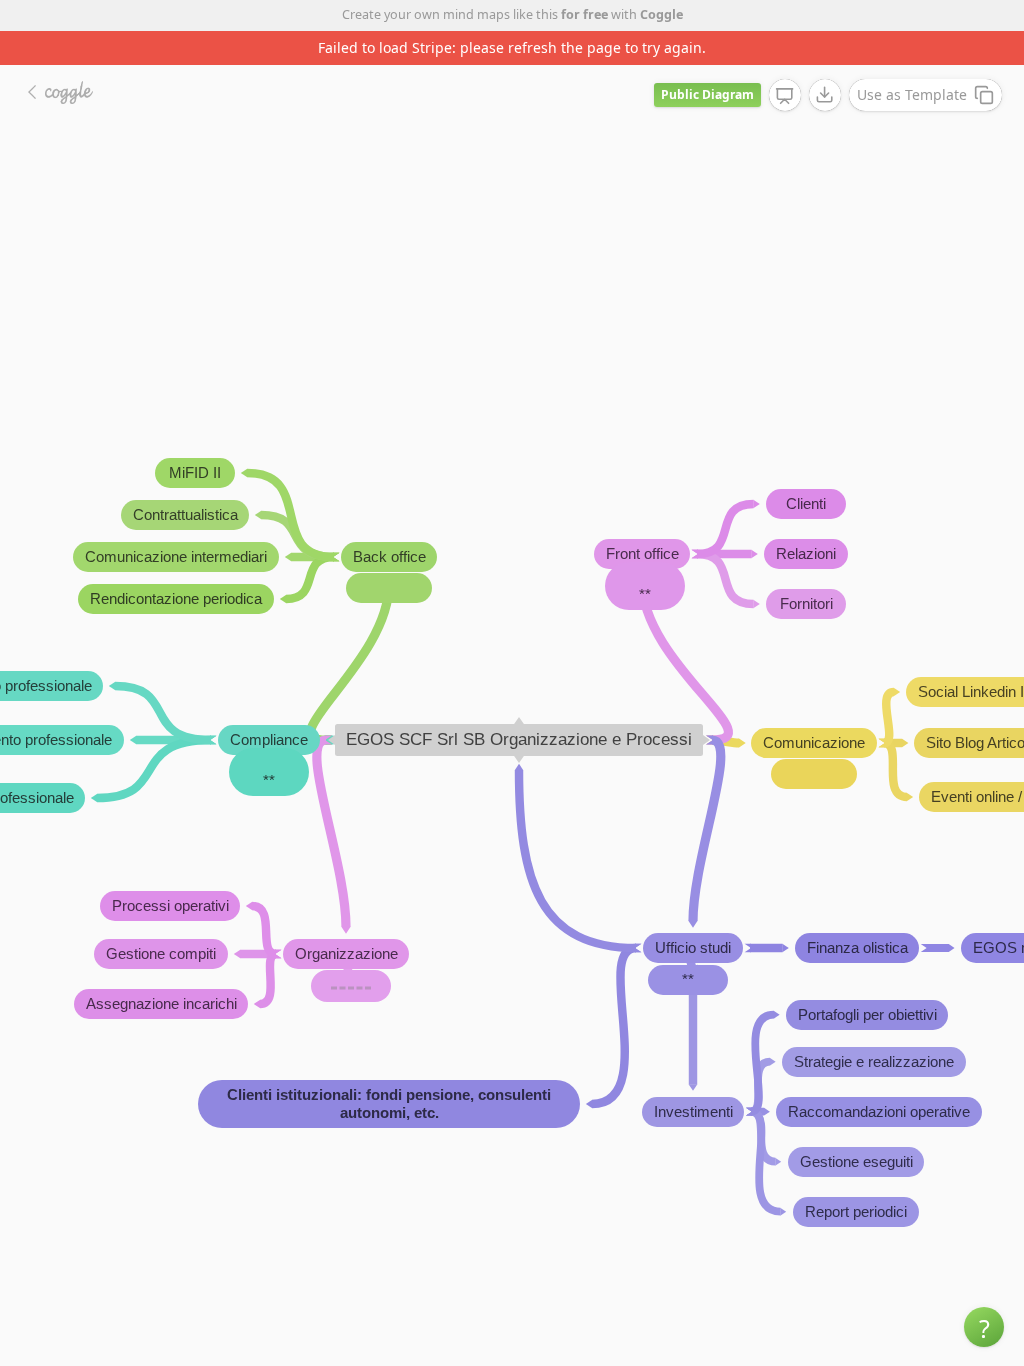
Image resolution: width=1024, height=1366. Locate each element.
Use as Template (912, 94)
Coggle (661, 14)
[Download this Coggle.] (825, 95)
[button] (984, 1327)
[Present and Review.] (785, 96)
